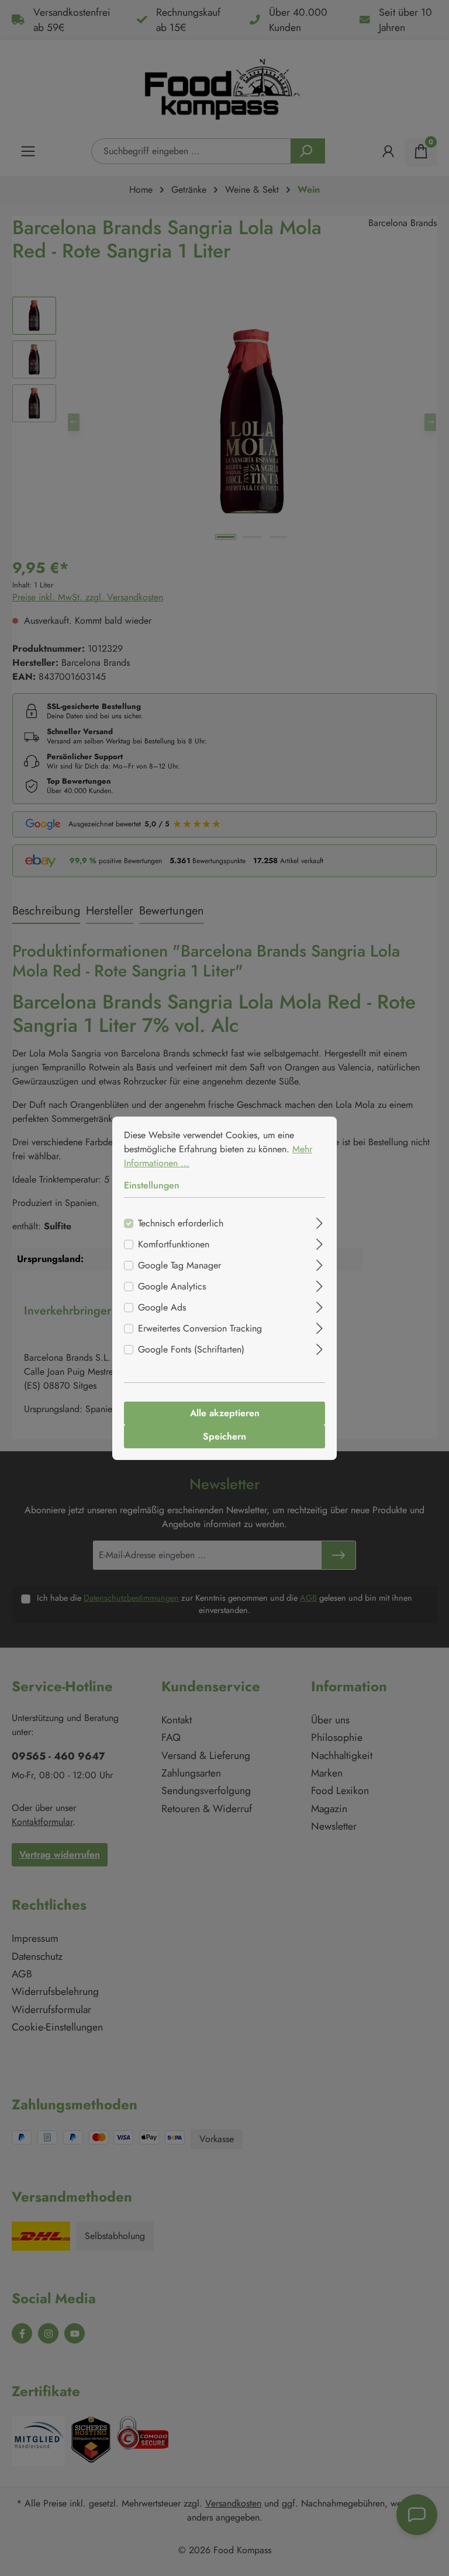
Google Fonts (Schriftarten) (191, 1349)
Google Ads (162, 1307)
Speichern (224, 1436)
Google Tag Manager (179, 1265)
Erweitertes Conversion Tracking (200, 1328)
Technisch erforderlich (181, 1223)
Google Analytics (172, 1286)
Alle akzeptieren (225, 1413)
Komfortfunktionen (174, 1244)
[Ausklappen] (320, 1222)
